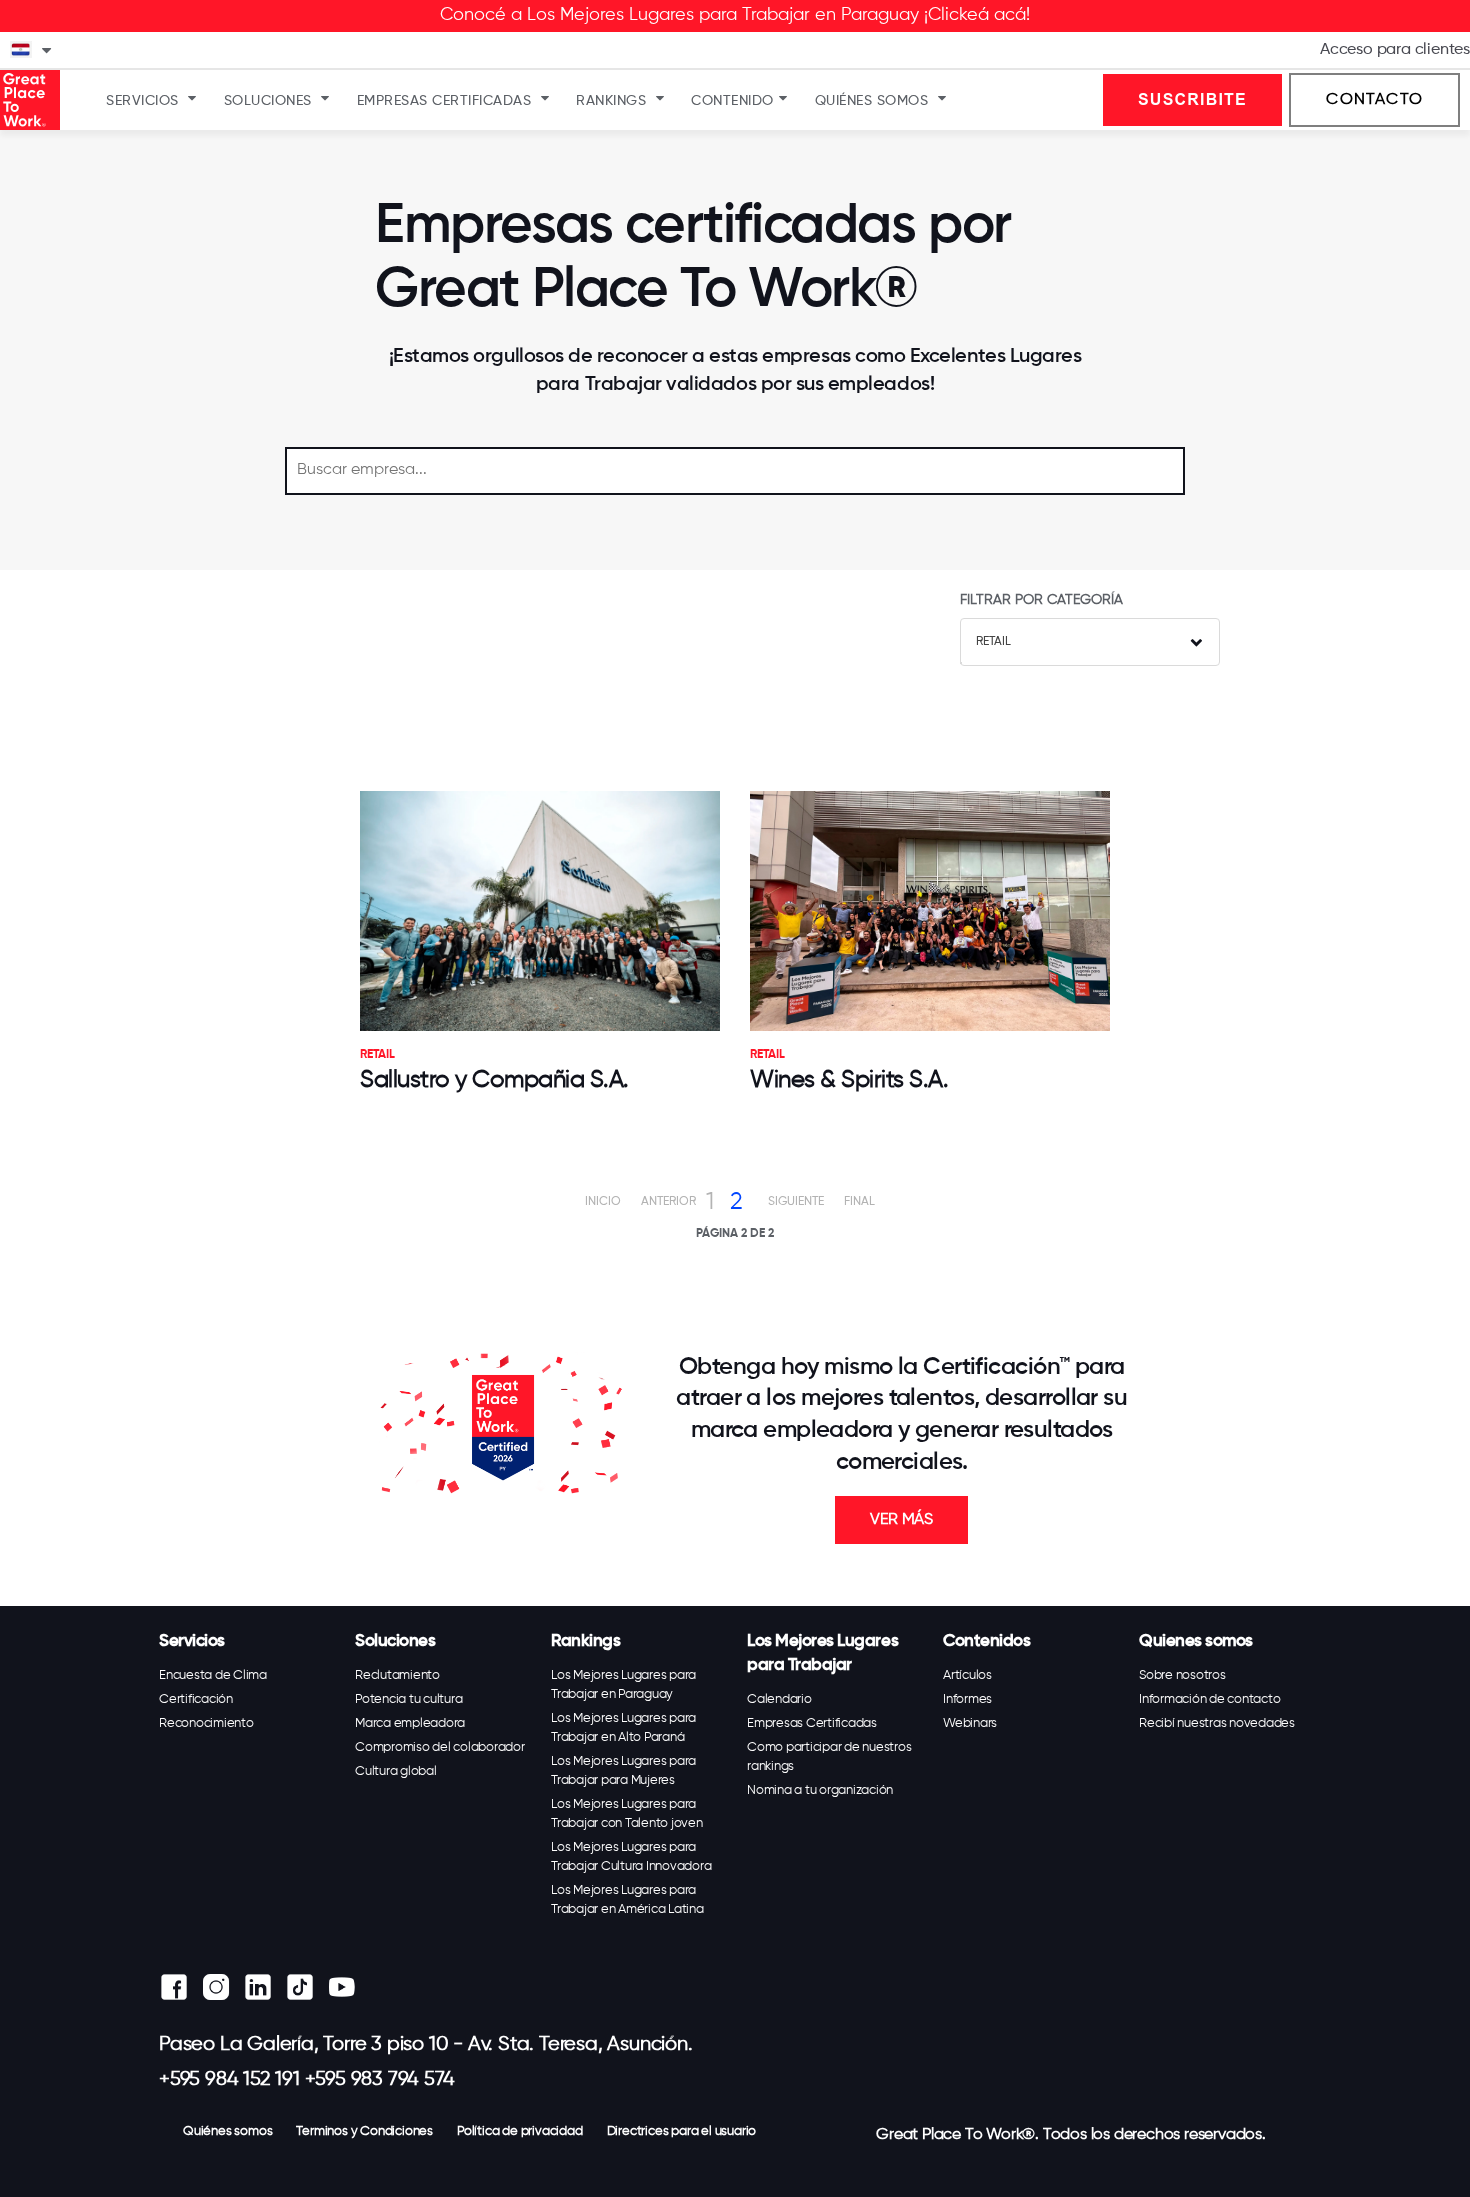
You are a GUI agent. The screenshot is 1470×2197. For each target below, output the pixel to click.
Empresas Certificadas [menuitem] (444, 101)
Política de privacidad (520, 2131)
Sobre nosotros (1182, 1675)
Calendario (779, 1699)
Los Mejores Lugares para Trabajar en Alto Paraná (623, 1728)
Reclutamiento (397, 1675)
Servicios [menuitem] (142, 101)
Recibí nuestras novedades (1217, 1723)
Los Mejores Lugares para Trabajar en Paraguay (623, 1685)
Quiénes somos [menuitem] (872, 101)
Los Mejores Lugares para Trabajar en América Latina (627, 1900)
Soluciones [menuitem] (268, 101)
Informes (967, 1699)
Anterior (668, 1202)
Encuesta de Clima (213, 1675)
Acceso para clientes (1395, 50)
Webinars (970, 1723)
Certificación (196, 1699)
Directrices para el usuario (682, 2131)
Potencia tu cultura (408, 1699)
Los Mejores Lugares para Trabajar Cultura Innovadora (631, 1857)
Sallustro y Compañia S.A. (494, 1080)
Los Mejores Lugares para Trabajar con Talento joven (627, 1814)
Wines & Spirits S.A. (849, 1080)
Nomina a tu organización (820, 1790)
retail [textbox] (993, 642)
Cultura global (396, 1771)
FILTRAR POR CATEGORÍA (1041, 600)
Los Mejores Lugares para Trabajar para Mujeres (623, 1771)
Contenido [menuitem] (732, 101)
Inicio (603, 1202)
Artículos (967, 1675)
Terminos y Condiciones (364, 2131)
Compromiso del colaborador (440, 1747)
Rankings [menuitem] (611, 101)
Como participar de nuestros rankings (829, 1757)
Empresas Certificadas (812, 1723)
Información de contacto (1209, 1699)
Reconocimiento (206, 1723)
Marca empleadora (410, 1723)
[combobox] (1090, 642)
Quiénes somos (227, 2131)
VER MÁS (901, 1520)
